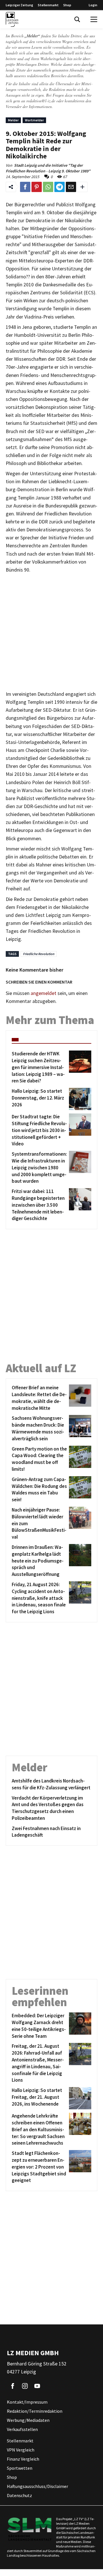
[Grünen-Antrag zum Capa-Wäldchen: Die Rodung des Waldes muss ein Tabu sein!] (79, 1490)
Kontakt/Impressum (27, 2402)
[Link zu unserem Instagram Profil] (25, 2386)
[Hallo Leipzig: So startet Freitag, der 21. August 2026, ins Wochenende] (79, 2098)
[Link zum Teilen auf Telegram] (60, 187)
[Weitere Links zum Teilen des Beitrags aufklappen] (82, 187)
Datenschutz (19, 2496)
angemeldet (43, 993)
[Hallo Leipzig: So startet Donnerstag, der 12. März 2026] (79, 1099)
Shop (67, 5)
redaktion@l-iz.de (41, 101)
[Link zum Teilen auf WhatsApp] (48, 187)
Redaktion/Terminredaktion (35, 2411)
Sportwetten (20, 2468)
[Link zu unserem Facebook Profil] (13, 2386)
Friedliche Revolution (39, 954)
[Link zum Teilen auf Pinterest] (37, 187)
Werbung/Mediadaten (28, 2420)
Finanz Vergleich (23, 2459)
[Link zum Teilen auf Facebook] (25, 187)
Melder (13, 120)
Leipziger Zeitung (19, 5)
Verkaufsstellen (22, 2430)
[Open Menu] (94, 19)
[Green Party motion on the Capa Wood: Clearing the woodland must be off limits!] (79, 1459)
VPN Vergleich (21, 2450)
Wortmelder (34, 120)
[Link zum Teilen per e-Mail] (71, 187)
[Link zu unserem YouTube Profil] (37, 2386)
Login (93, 5)
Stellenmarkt (48, 5)
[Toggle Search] (77, 19)
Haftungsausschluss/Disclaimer (37, 2487)
